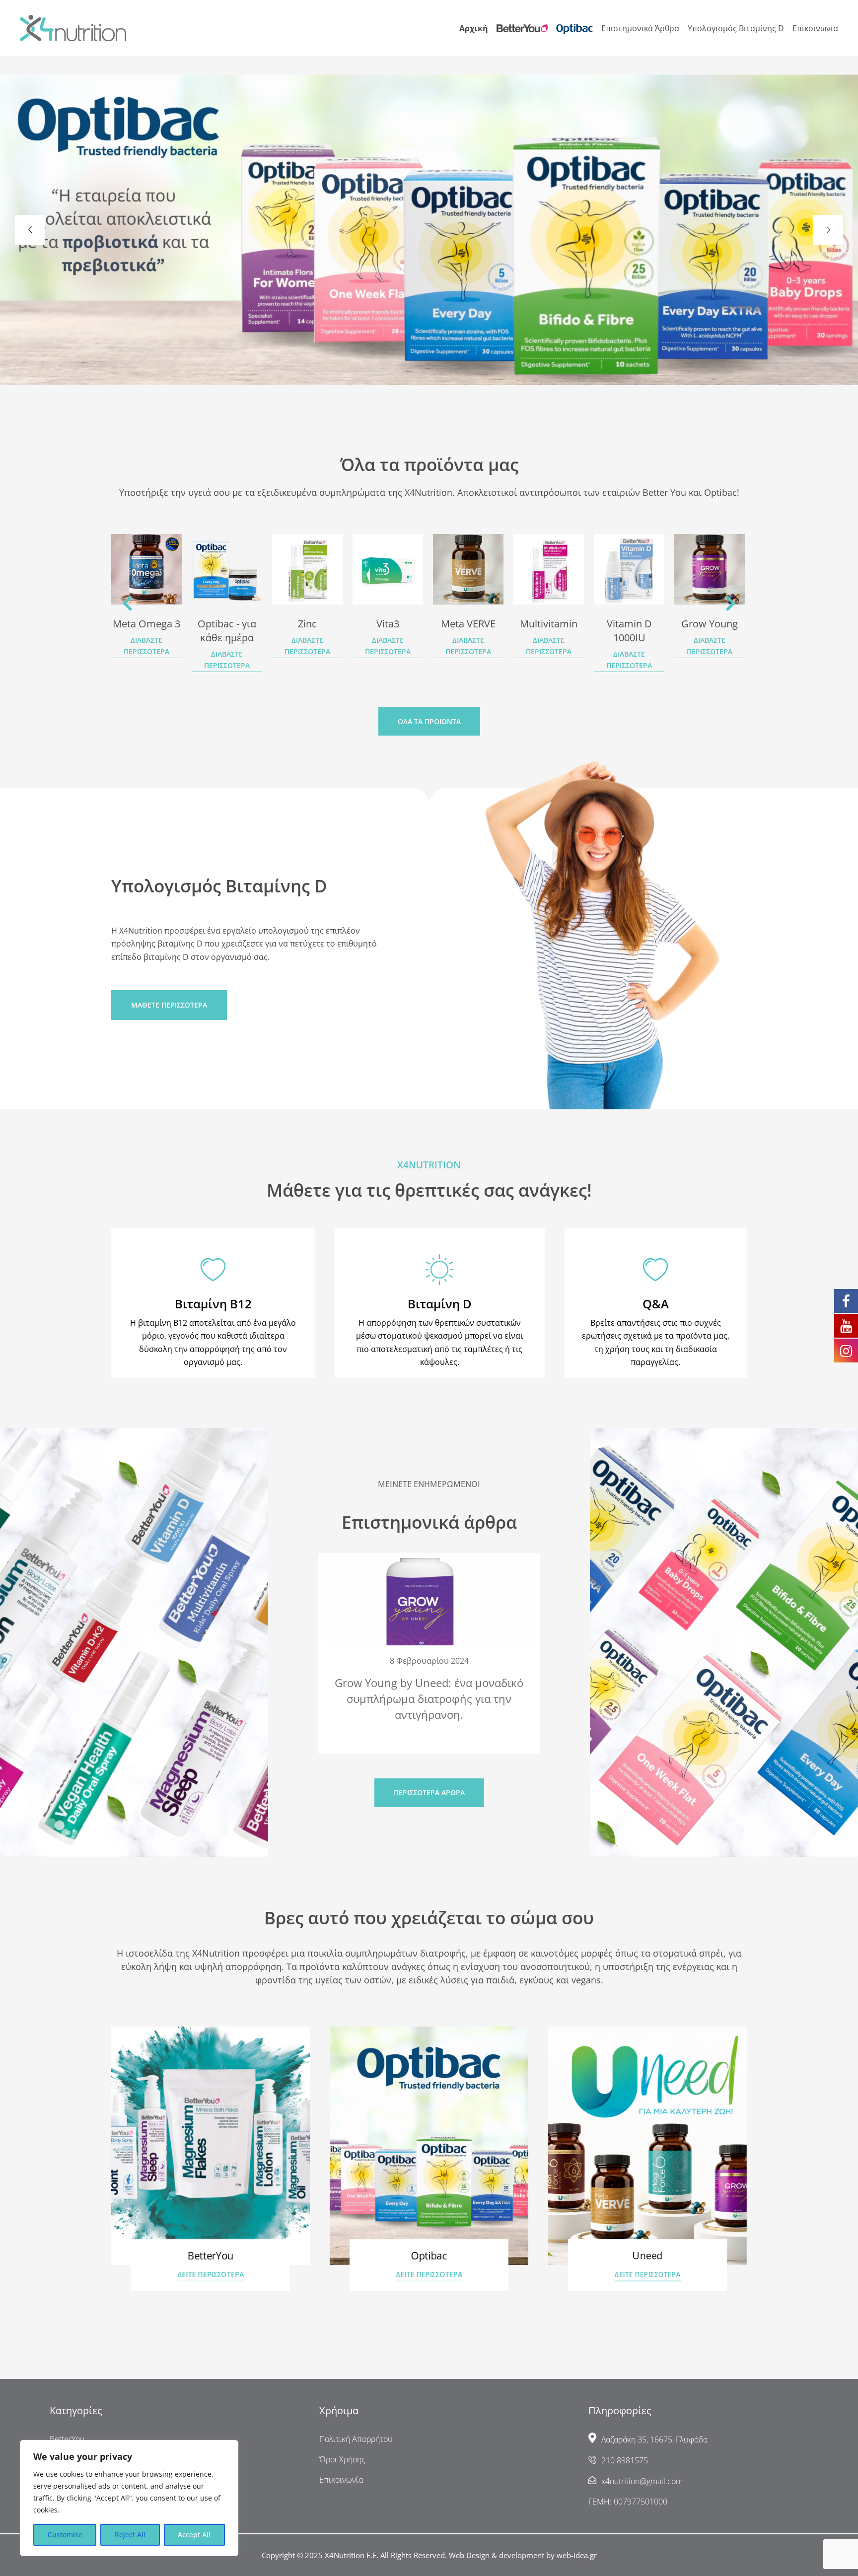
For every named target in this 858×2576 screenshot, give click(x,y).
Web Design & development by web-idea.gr (523, 2555)
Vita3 (307, 624)
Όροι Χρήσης (342, 2459)
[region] (129, 2498)
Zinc (227, 624)
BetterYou (67, 2439)
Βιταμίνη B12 (213, 1304)
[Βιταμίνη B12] (213, 1270)
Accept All (194, 2535)
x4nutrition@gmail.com (642, 2481)
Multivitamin (468, 624)
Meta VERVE (388, 624)
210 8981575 (625, 2460)
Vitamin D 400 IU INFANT (710, 631)
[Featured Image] (146, 569)
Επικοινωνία (341, 2480)
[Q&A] (655, 1270)
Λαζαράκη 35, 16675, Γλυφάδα (654, 2440)
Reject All (130, 2535)
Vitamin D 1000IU (549, 631)
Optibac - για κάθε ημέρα (146, 631)
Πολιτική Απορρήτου (356, 2439)
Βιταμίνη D (440, 1304)
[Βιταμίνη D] (439, 1270)
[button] (127, 603)
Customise (65, 2535)
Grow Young (629, 624)
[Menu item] (522, 29)
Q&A (656, 1304)
